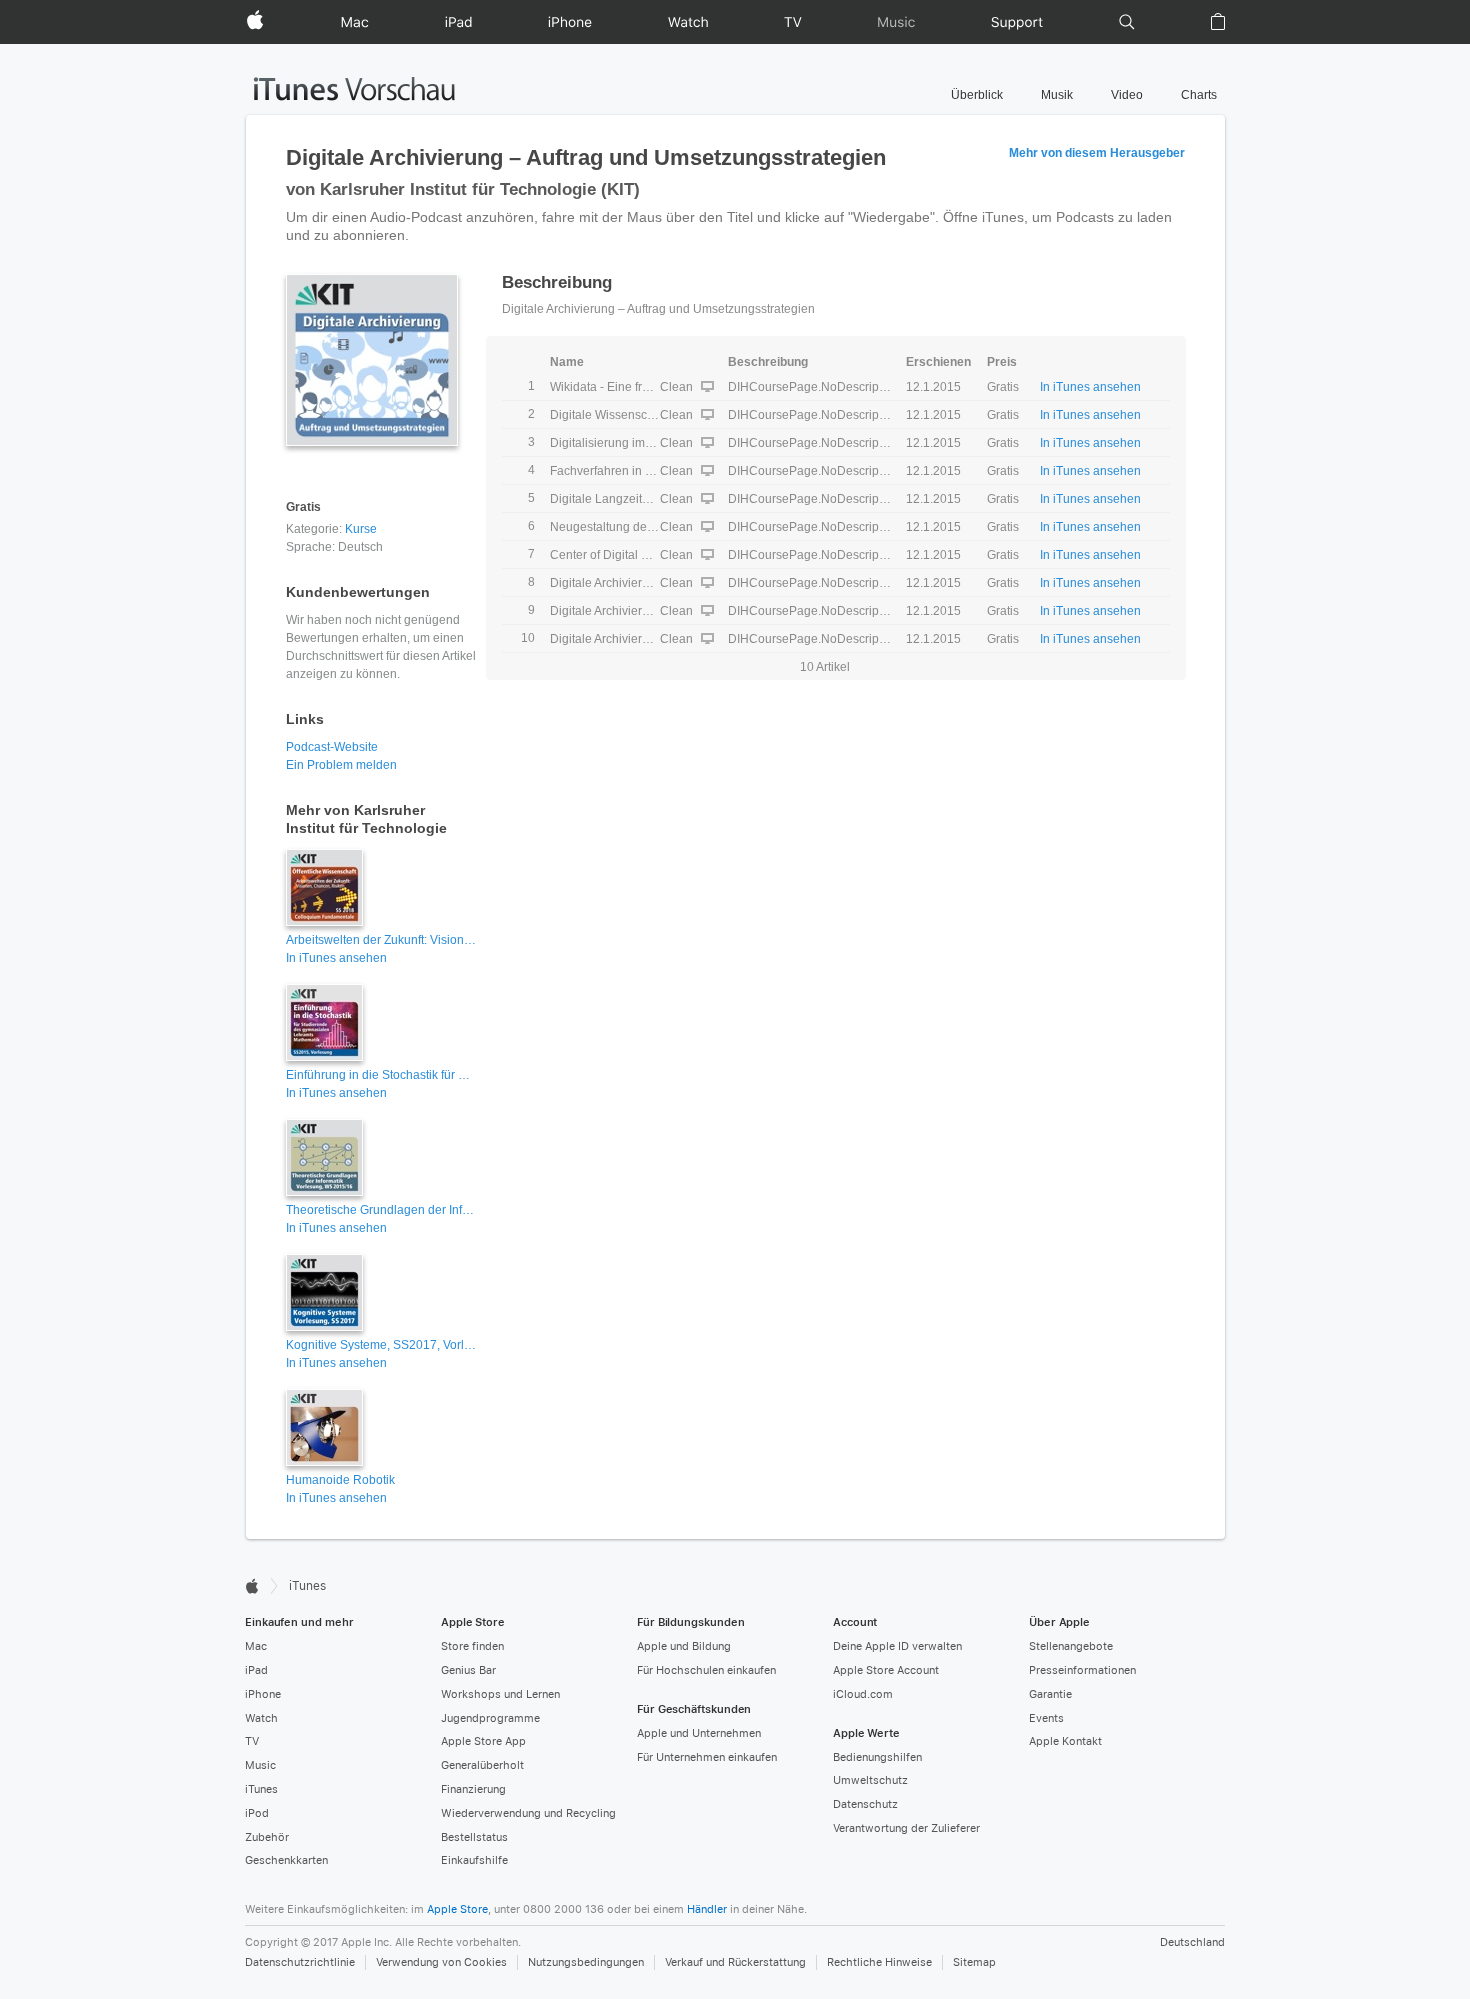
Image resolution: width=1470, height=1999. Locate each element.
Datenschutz (865, 1804)
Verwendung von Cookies (441, 1962)
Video (1127, 95)
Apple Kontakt (1065, 1741)
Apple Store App (483, 1741)
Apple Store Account (886, 1670)
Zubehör (267, 1837)
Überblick (977, 95)
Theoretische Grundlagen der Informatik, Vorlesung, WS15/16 (381, 1210)
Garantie (1050, 1694)
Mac (256, 1646)
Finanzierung (473, 1789)
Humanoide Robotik (340, 1480)
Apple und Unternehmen (699, 1733)
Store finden (472, 1646)
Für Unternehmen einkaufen (707, 1757)
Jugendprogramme (490, 1718)
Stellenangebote (1071, 1646)
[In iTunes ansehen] (381, 474)
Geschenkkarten (286, 1860)
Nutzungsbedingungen (586, 1962)
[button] (1127, 22)
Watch (261, 1718)
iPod (257, 1813)
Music (260, 1765)
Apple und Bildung (684, 1646)
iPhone (263, 1694)
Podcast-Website (332, 747)
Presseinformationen (1082, 1670)
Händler (707, 1909)
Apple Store (457, 1909)
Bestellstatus (474, 1837)
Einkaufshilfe (474, 1860)
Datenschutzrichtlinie (300, 1962)
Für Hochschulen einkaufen (706, 1670)
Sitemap (974, 1962)
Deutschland (1192, 1942)
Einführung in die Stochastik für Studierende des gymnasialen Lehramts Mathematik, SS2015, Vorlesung (381, 1075)
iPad (256, 1670)
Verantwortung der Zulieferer (906, 1828)
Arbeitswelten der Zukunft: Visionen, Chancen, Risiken (381, 940)
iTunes (261, 1789)
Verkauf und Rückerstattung (735, 1962)
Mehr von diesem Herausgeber (1097, 153)
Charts (1199, 95)
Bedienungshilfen (877, 1757)
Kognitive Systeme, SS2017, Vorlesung (381, 1345)
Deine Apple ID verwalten (897, 1646)
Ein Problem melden (341, 765)
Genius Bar (468, 1670)
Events (1046, 1718)
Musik (1057, 95)
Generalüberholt (482, 1765)
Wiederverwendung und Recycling (528, 1813)
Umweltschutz (870, 1780)
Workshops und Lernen (500, 1694)
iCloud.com (863, 1694)
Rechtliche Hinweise (879, 1962)
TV (252, 1741)
